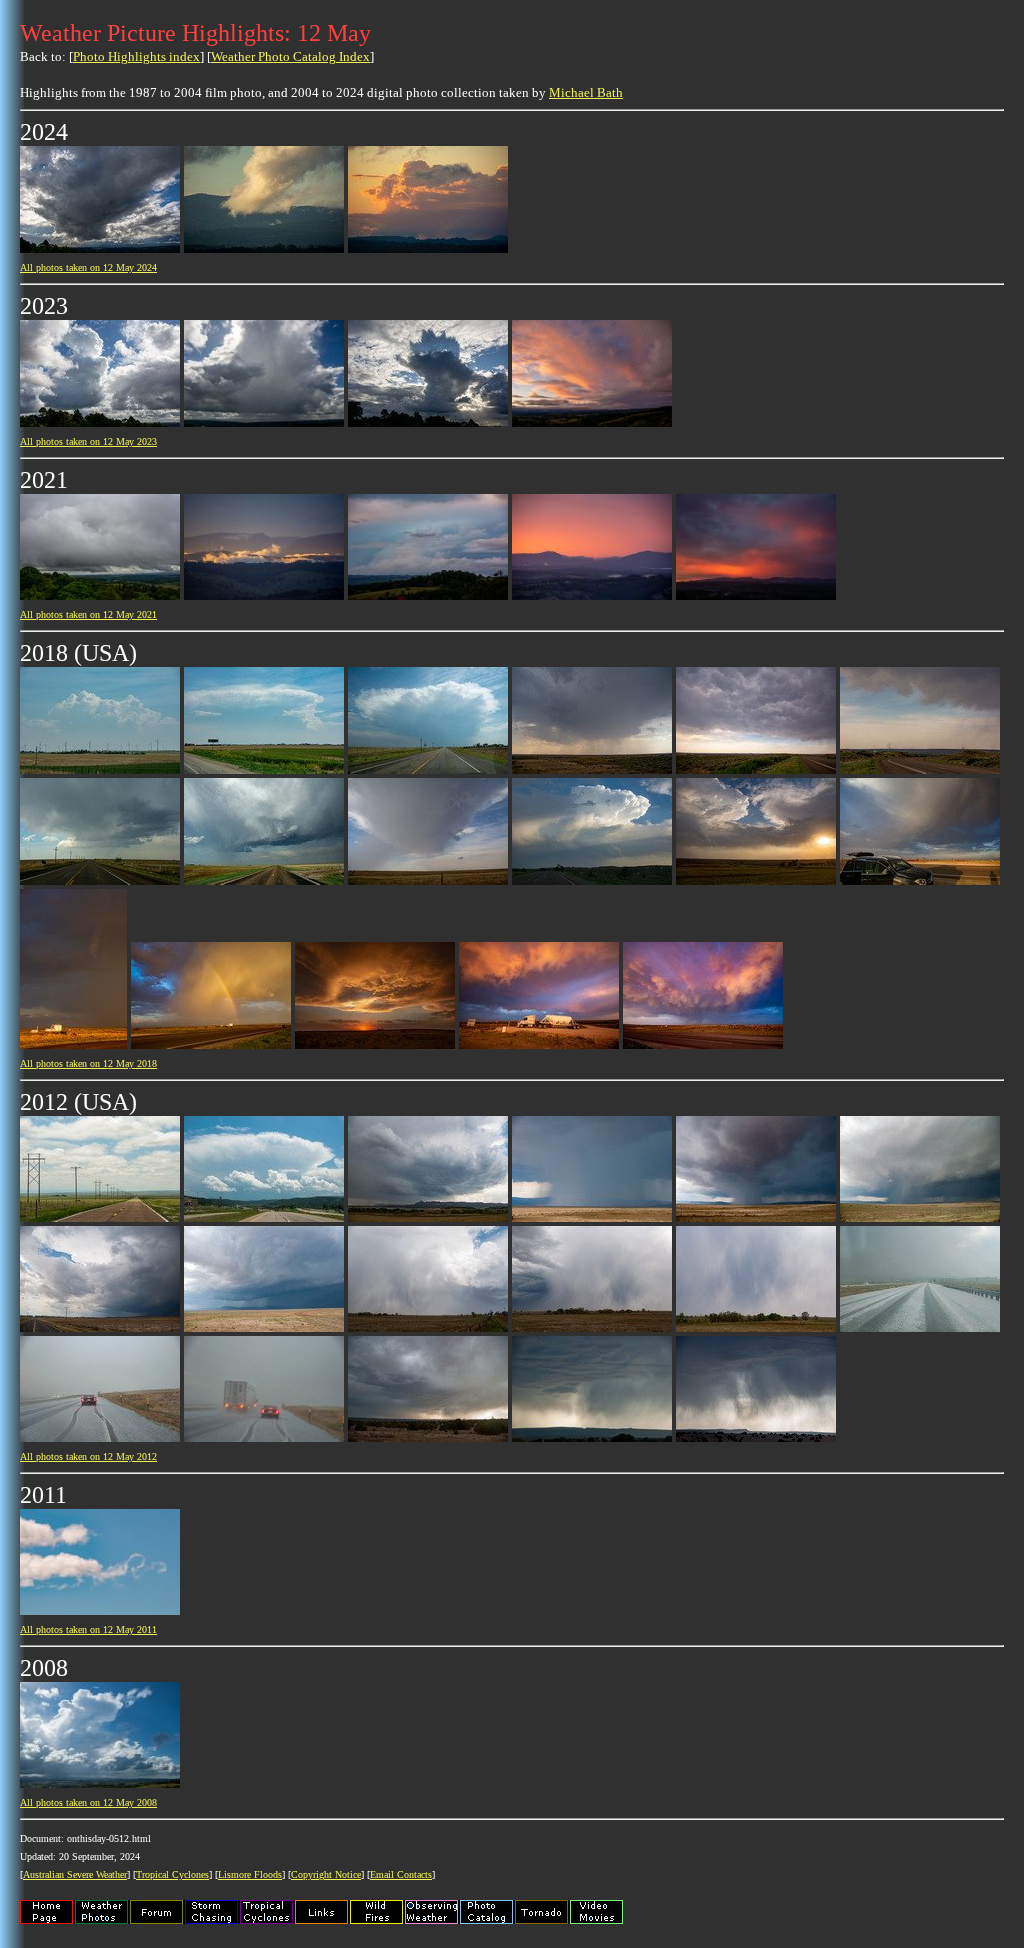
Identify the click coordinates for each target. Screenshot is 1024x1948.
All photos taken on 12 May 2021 (88, 614)
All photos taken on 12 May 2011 (88, 1629)
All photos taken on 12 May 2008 (88, 1802)
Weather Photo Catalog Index (290, 56)
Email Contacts (401, 1874)
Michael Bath (586, 92)
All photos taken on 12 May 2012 (88, 1456)
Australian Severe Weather (75, 1874)
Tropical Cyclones (172, 1874)
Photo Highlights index (136, 56)
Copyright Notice (326, 1874)
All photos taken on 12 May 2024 (88, 267)
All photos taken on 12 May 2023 (88, 441)
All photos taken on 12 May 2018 (88, 1063)
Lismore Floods (250, 1874)
